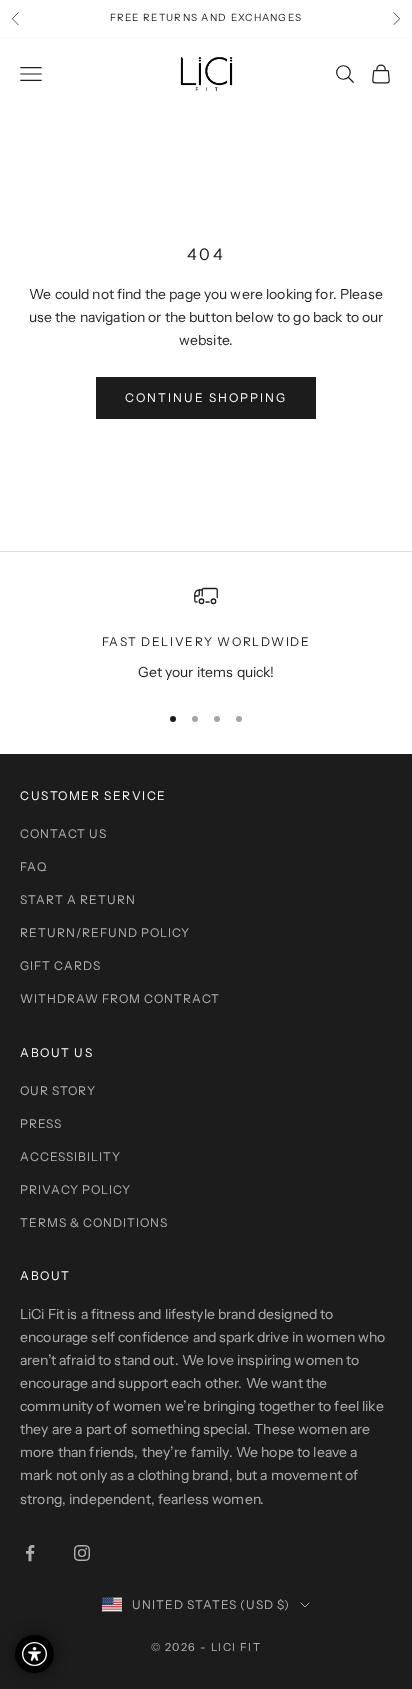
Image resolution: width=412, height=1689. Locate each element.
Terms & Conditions (94, 1222)
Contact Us (63, 833)
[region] (206, 633)
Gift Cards (60, 965)
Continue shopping (206, 397)
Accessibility (70, 1156)
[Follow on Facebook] (30, 1553)
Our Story (58, 1090)
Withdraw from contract (120, 998)
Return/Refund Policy (105, 932)
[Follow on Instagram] (82, 1553)
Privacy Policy (75, 1189)
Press (41, 1123)
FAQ (33, 866)
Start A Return (78, 899)
